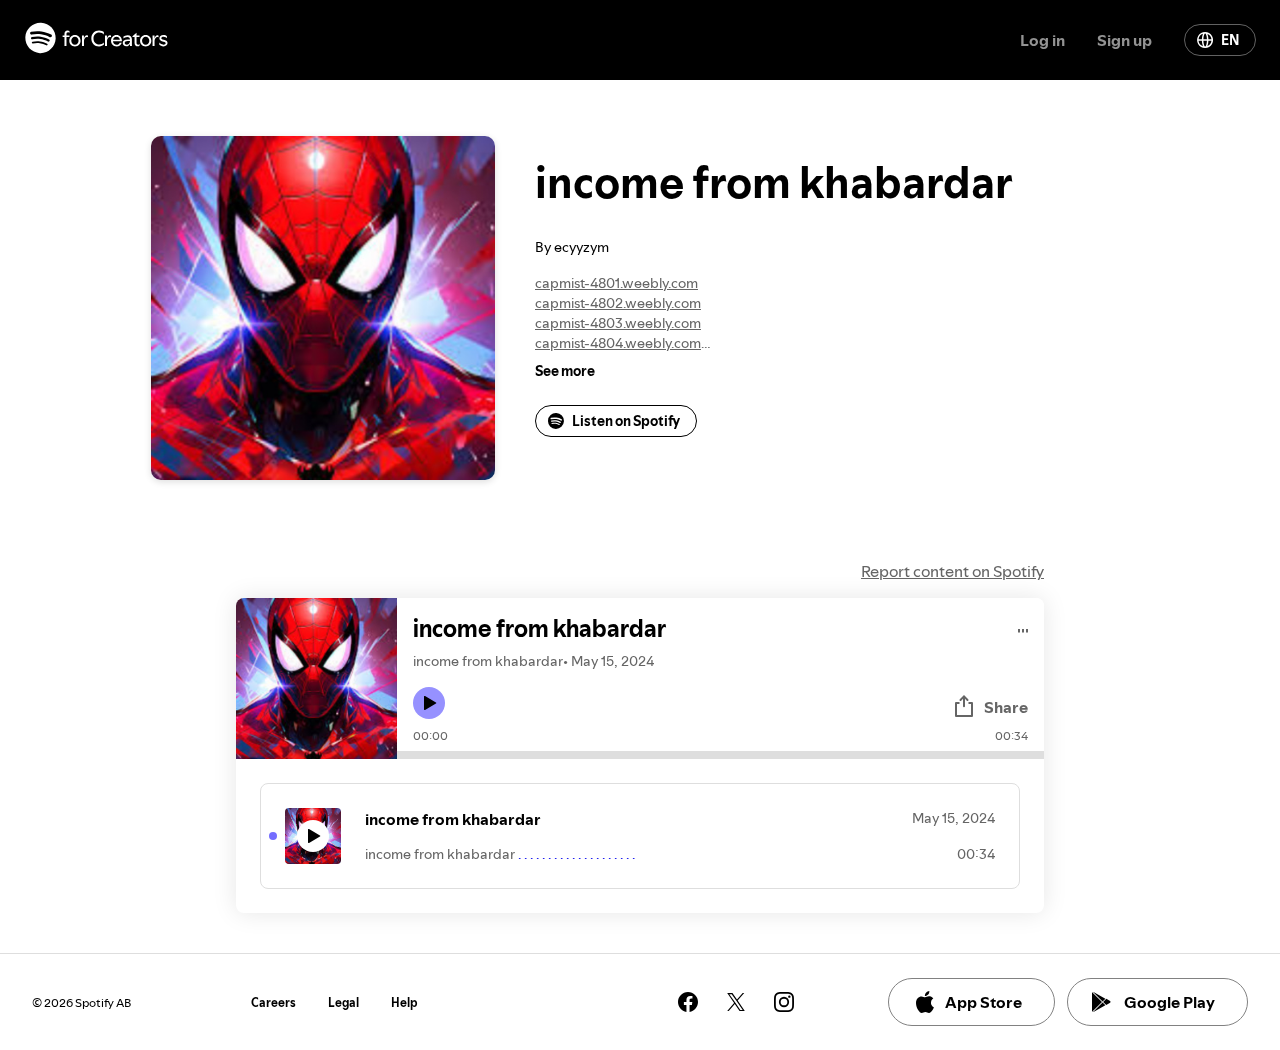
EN (1230, 40)
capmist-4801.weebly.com (616, 283)
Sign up (1124, 40)
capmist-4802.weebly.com (618, 303)
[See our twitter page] (736, 1002)
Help (404, 1002)
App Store (983, 1002)
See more (565, 371)
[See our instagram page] (784, 1002)
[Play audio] (1023, 627)
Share (1006, 707)
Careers (273, 1002)
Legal (343, 1002)
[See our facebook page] (688, 1002)
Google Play (1169, 1002)
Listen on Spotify (626, 421)
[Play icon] (429, 703)
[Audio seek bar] (720, 755)
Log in (1042, 40)
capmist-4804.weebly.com (618, 343)
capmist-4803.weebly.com (618, 323)
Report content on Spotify (952, 571)
